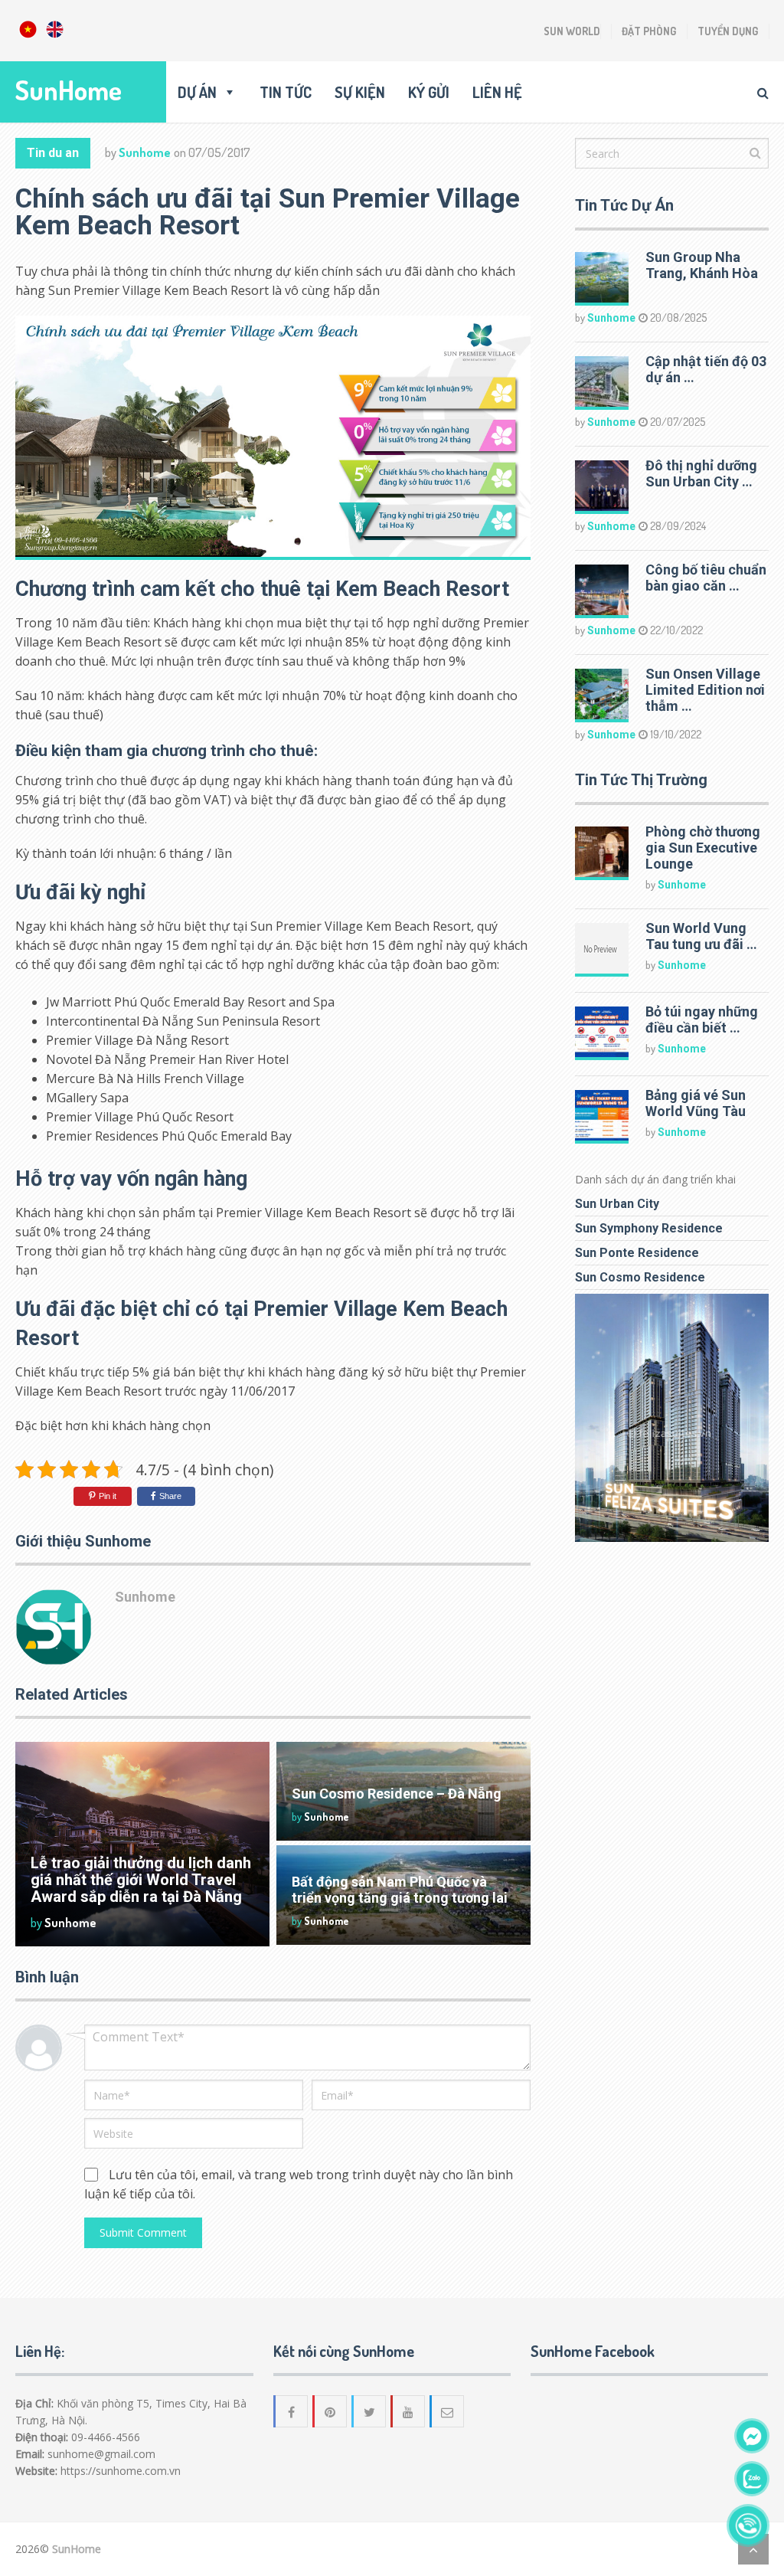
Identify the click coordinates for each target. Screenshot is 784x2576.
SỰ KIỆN (360, 92)
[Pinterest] (331, 2411)
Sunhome (145, 152)
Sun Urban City (617, 1204)
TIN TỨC (286, 92)
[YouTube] (409, 2411)
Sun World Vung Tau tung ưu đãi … (701, 936)
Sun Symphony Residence (649, 1228)
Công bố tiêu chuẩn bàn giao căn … (706, 578)
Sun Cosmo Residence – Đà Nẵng (397, 1794)
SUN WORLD (572, 31)
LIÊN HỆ (497, 92)
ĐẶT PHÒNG (649, 31)
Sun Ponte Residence (637, 1253)
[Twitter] (370, 2411)
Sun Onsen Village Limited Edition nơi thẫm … (705, 690)
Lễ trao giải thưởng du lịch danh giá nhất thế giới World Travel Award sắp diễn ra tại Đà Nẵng (141, 1880)
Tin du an (53, 153)
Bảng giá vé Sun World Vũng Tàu (696, 1103)
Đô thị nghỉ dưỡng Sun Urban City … (701, 473)
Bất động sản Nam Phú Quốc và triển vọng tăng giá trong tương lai (400, 1890)
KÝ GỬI (429, 92)
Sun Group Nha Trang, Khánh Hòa (702, 265)
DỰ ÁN (197, 92)
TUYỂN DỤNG (728, 31)
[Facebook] (292, 2411)
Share (170, 1496)
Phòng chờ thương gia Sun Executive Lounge (703, 848)
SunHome (69, 90)
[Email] (448, 2411)
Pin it (108, 1496)
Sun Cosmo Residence (640, 1277)
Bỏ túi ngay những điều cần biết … (702, 1020)
